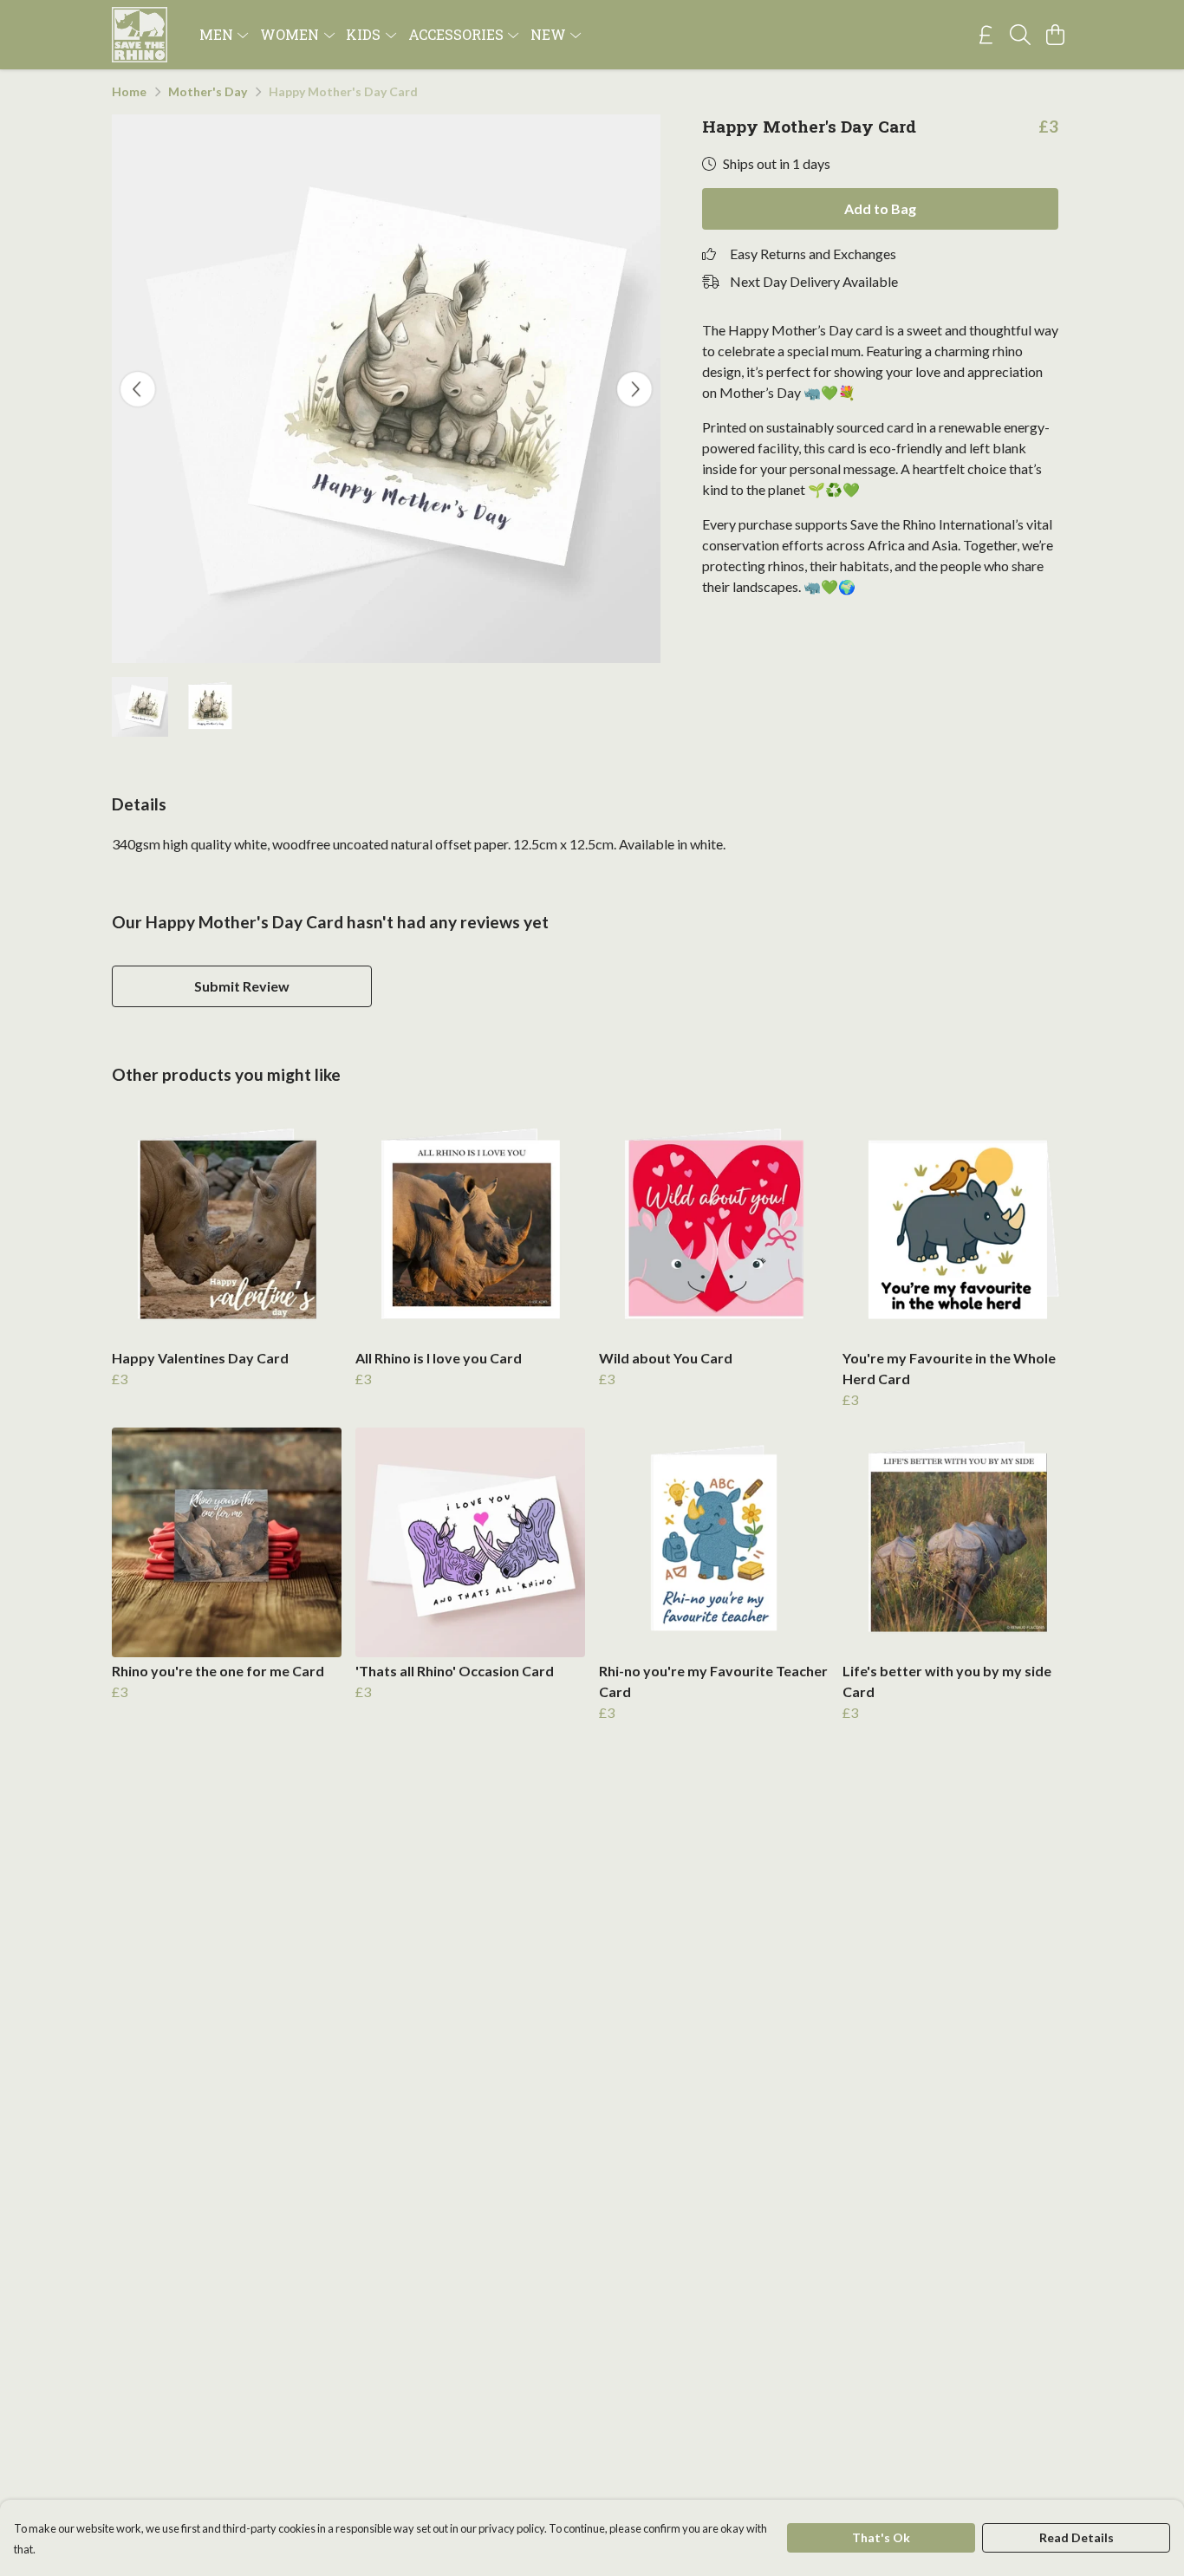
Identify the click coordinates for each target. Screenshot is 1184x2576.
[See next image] (634, 389)
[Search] (1020, 35)
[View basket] (1055, 35)
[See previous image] (138, 389)
